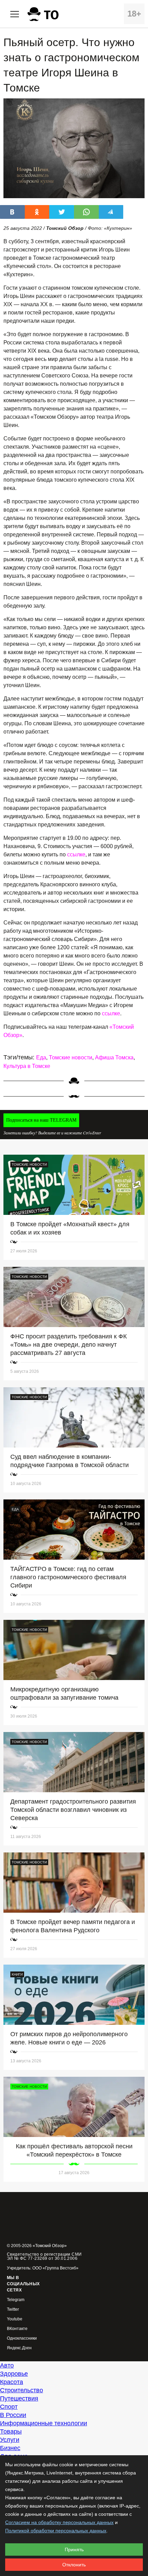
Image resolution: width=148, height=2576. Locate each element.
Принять (74, 2550)
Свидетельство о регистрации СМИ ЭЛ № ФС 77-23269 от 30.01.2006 (44, 2256)
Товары (11, 2431)
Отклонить (74, 2565)
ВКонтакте (17, 2329)
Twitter (13, 2310)
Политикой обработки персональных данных (56, 2531)
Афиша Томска (114, 1057)
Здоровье (14, 2374)
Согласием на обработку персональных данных (59, 2522)
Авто (7, 2365)
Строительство (22, 2390)
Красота (12, 2382)
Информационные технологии (44, 2423)
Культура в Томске (27, 1066)
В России (13, 2415)
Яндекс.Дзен (19, 2348)
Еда (41, 1057)
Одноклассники (22, 2338)
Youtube (15, 2319)
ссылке (76, 854)
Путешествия (19, 2398)
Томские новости (71, 1057)
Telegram (16, 2300)
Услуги (10, 2440)
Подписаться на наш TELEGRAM (41, 1120)
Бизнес (10, 2448)
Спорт (9, 2407)
